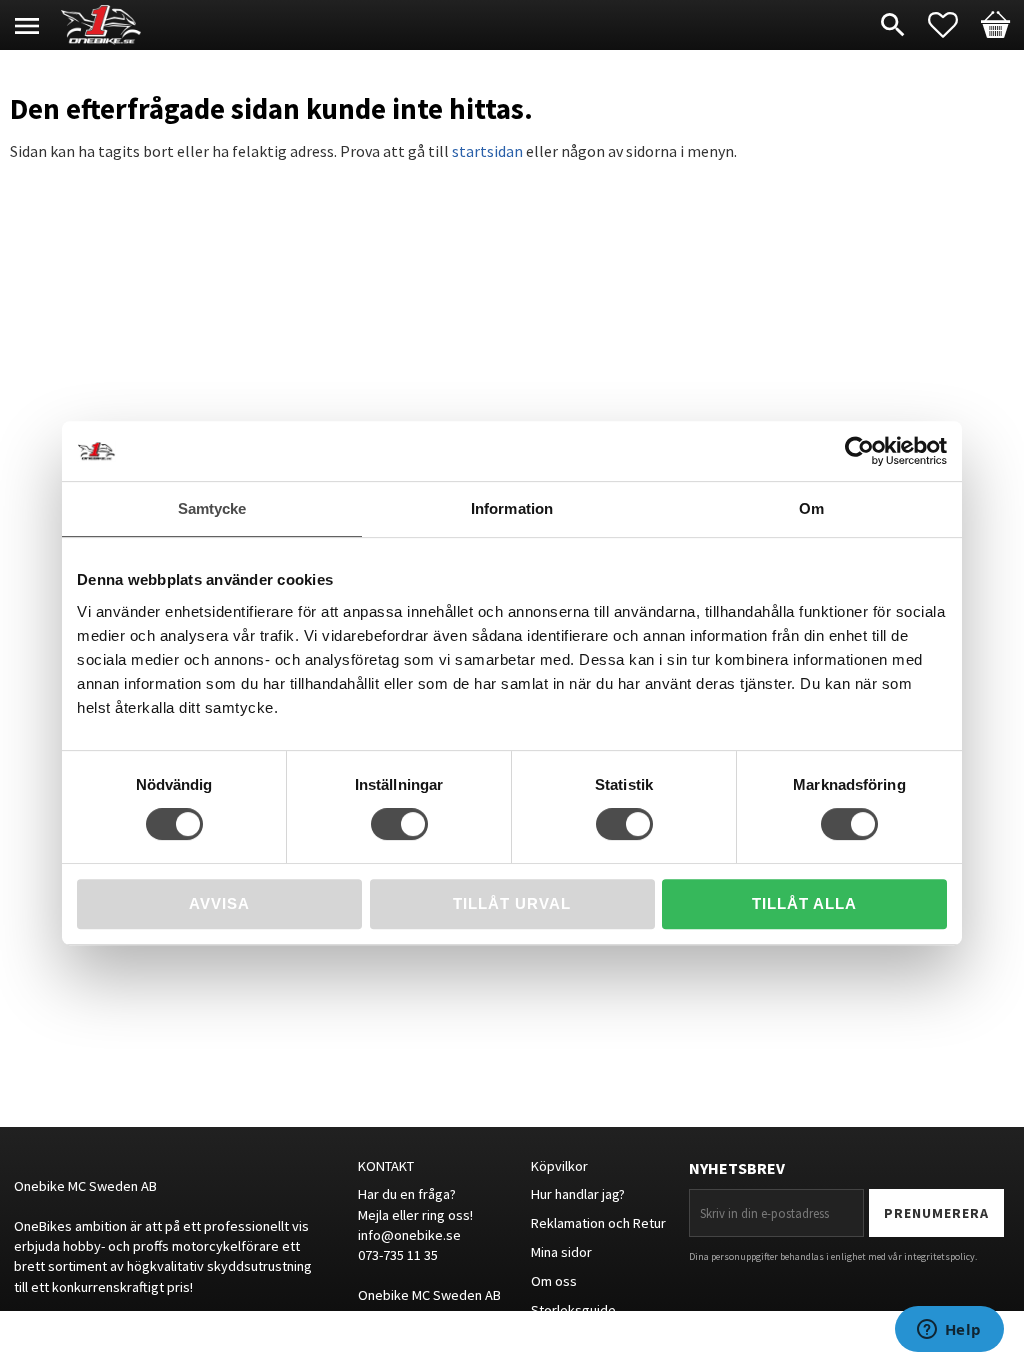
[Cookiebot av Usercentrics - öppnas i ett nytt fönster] (859, 451)
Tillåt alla (804, 903)
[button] (953, 25)
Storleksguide (573, 1310)
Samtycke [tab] (212, 508)
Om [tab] (811, 508)
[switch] (399, 824)
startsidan (487, 151)
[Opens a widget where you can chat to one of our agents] (949, 1331)
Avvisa (219, 903)
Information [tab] (512, 508)
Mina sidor (561, 1252)
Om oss (554, 1281)
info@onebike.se (409, 1235)
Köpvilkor (559, 1166)
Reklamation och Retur (598, 1223)
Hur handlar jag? (578, 1194)
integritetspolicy (939, 1256)
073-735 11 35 (398, 1255)
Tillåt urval (512, 903)
